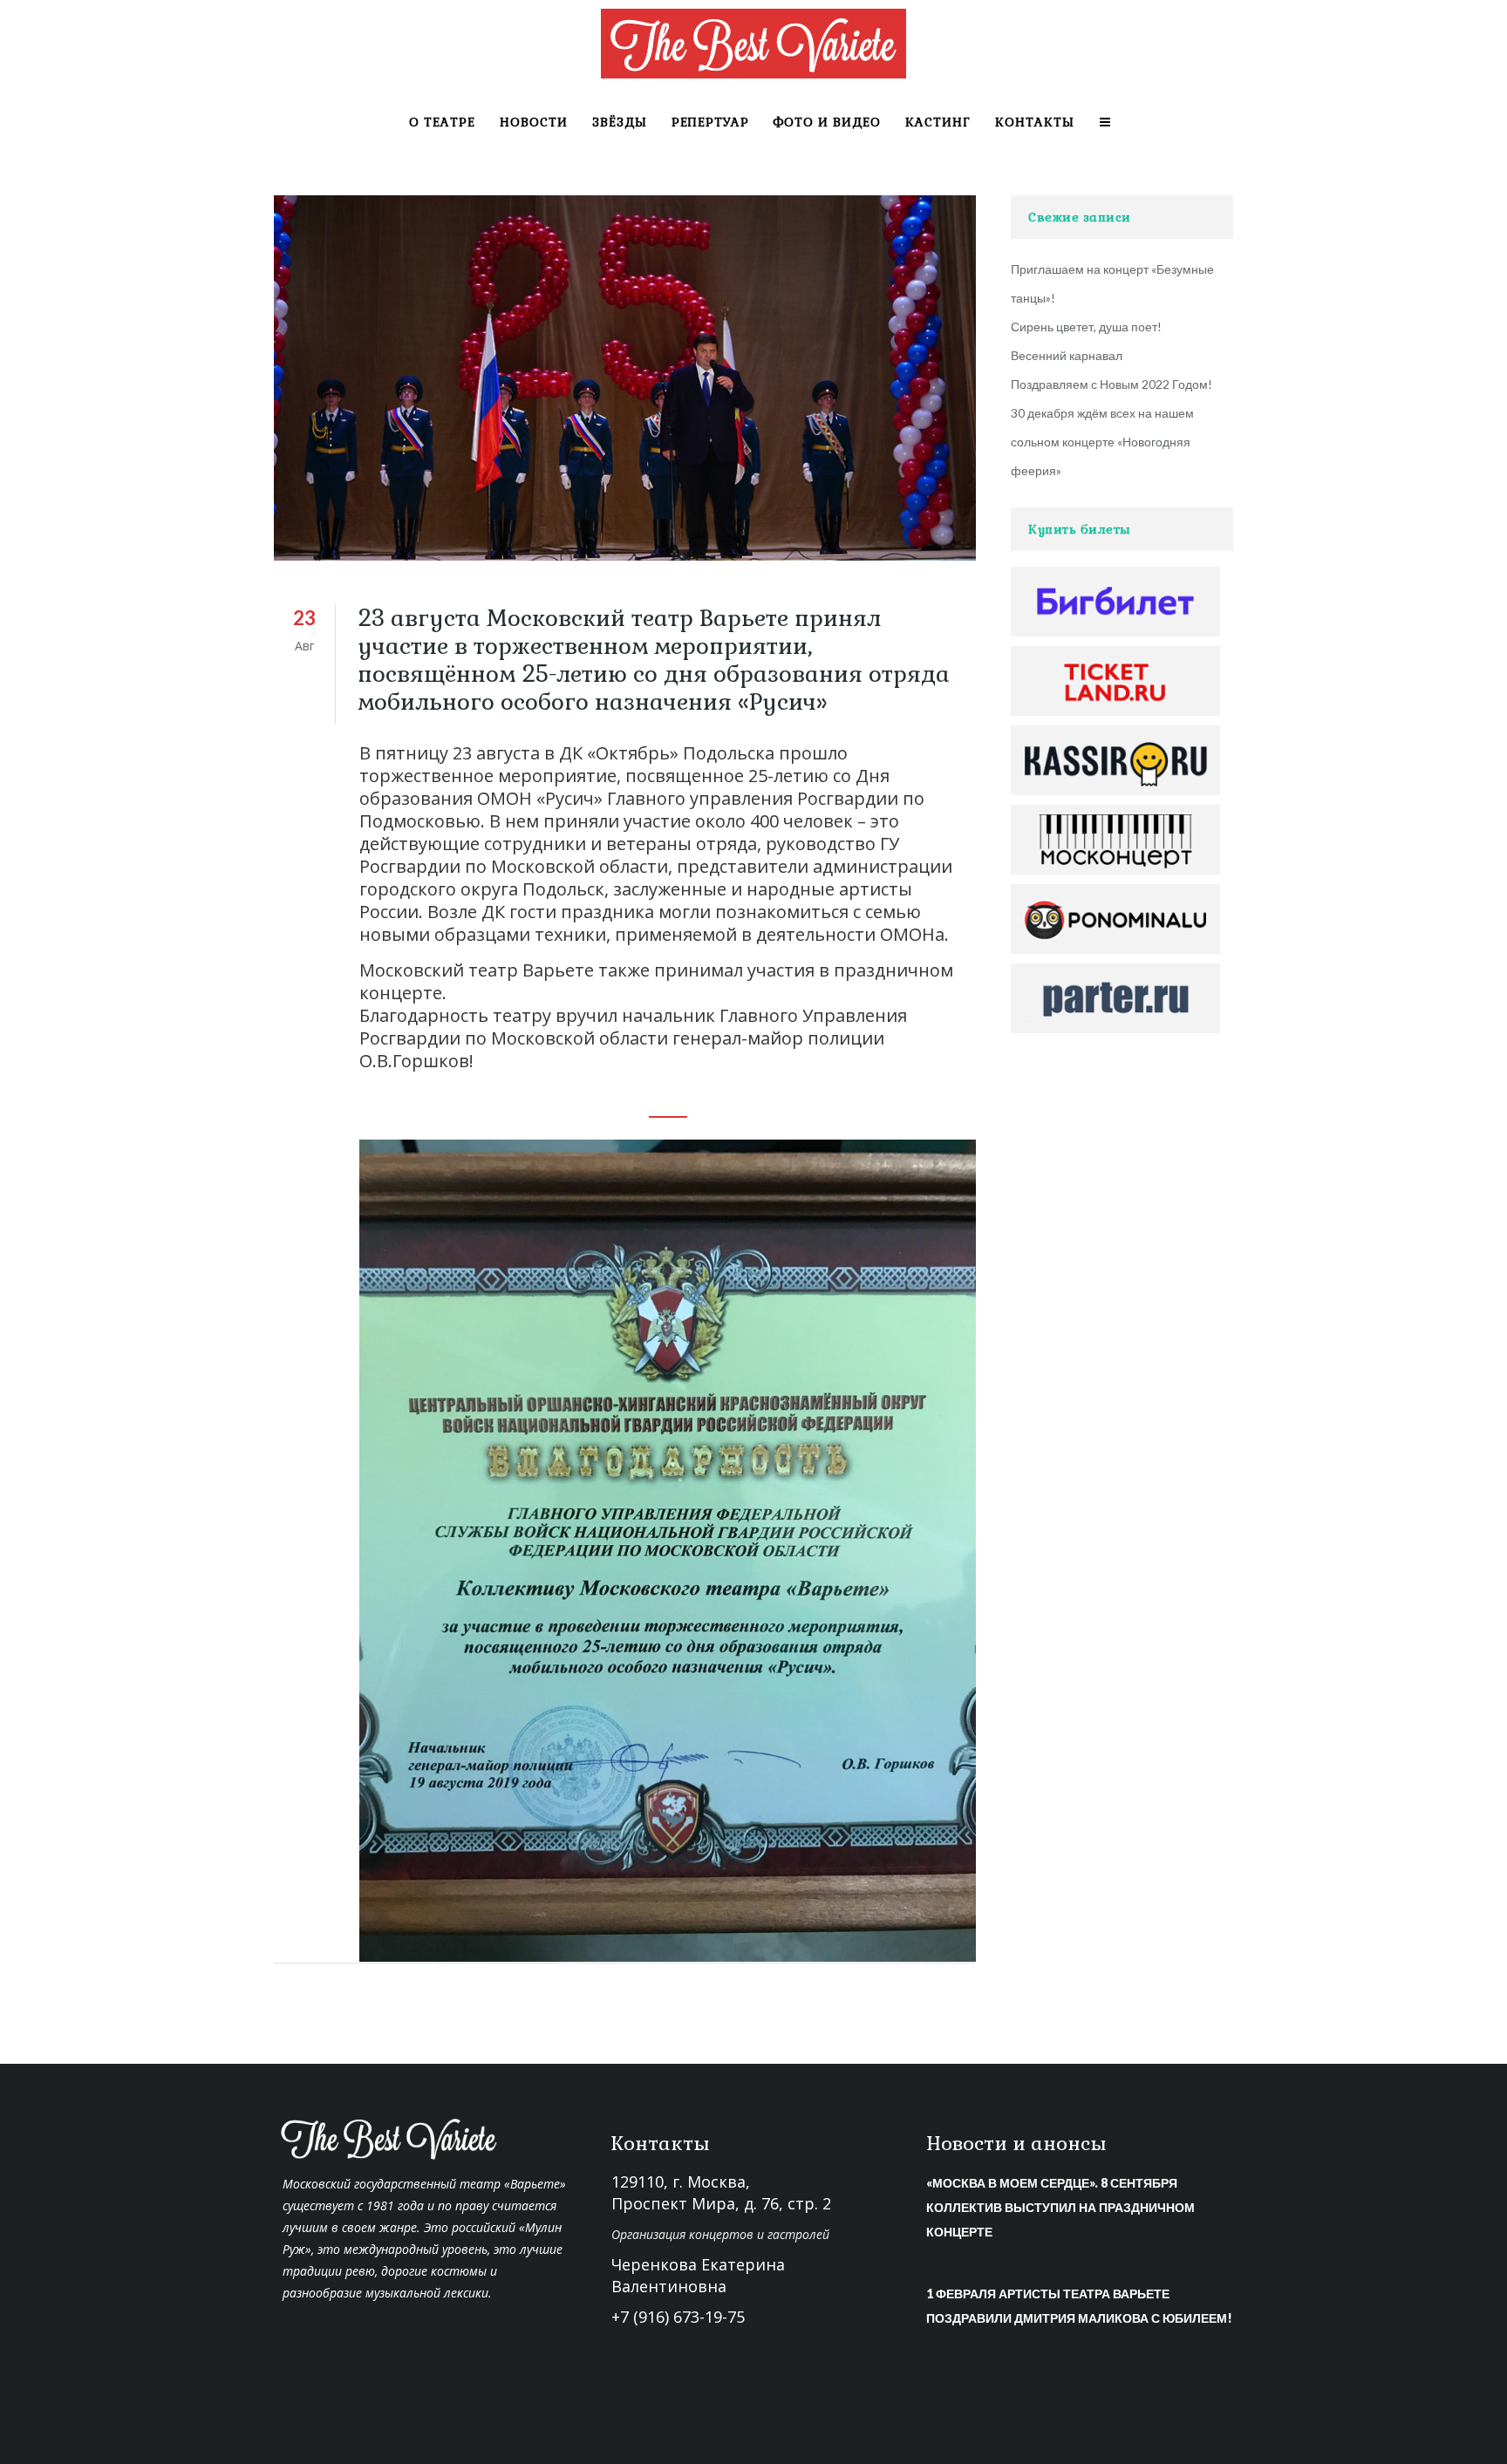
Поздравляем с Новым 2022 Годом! (1111, 384)
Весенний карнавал (1067, 355)
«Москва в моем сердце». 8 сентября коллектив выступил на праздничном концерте (1060, 2207)
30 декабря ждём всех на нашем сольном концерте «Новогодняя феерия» (1102, 442)
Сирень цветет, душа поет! (1086, 327)
